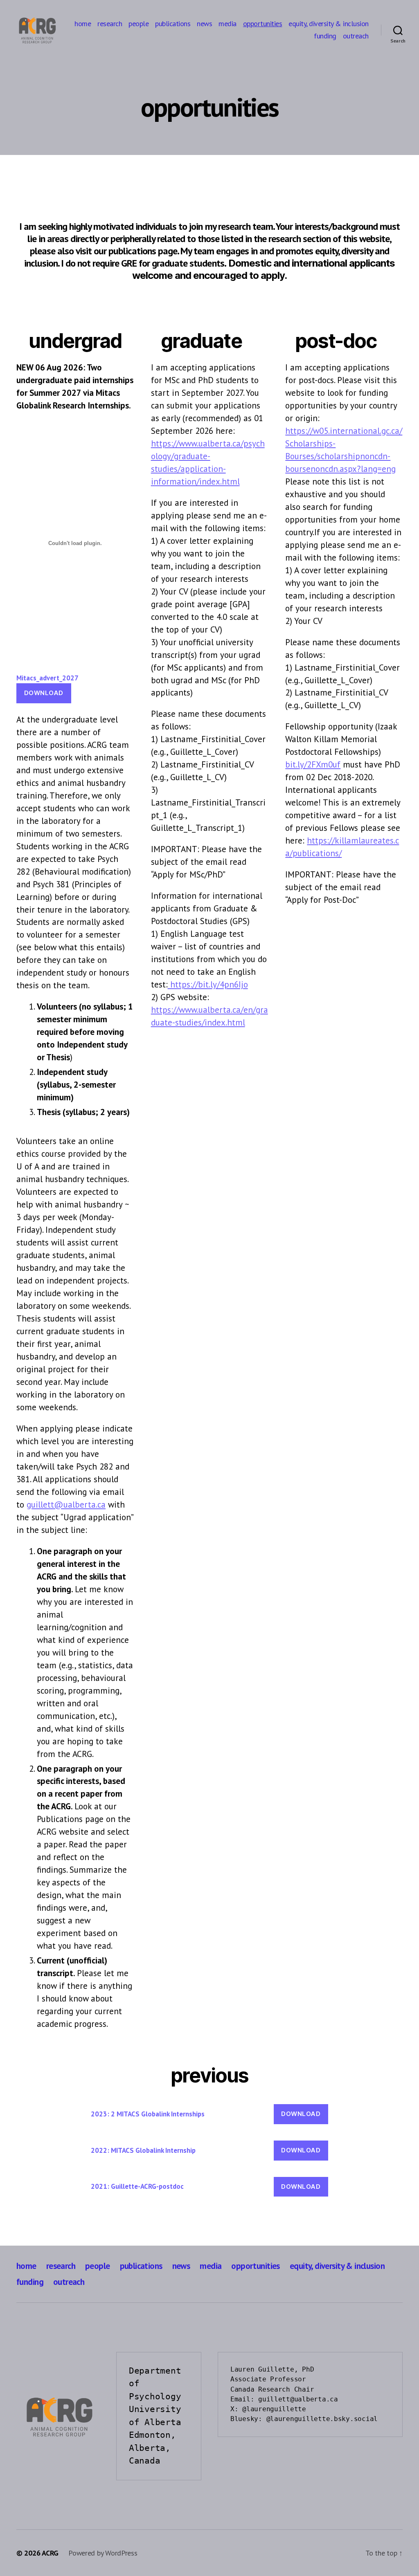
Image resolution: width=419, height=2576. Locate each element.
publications (173, 24)
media (228, 24)
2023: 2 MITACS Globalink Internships (148, 2114)
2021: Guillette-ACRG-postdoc (137, 2186)
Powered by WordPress (103, 2553)
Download (44, 693)
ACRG (50, 2553)
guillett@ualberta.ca (66, 1505)
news (204, 24)
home (83, 24)
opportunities (263, 24)
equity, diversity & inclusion (329, 24)
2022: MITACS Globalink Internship (143, 2150)
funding (325, 36)
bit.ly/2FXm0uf (313, 764)
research (110, 24)
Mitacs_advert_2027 (47, 678)
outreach (356, 36)
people (139, 24)
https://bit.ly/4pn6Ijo (208, 984)
